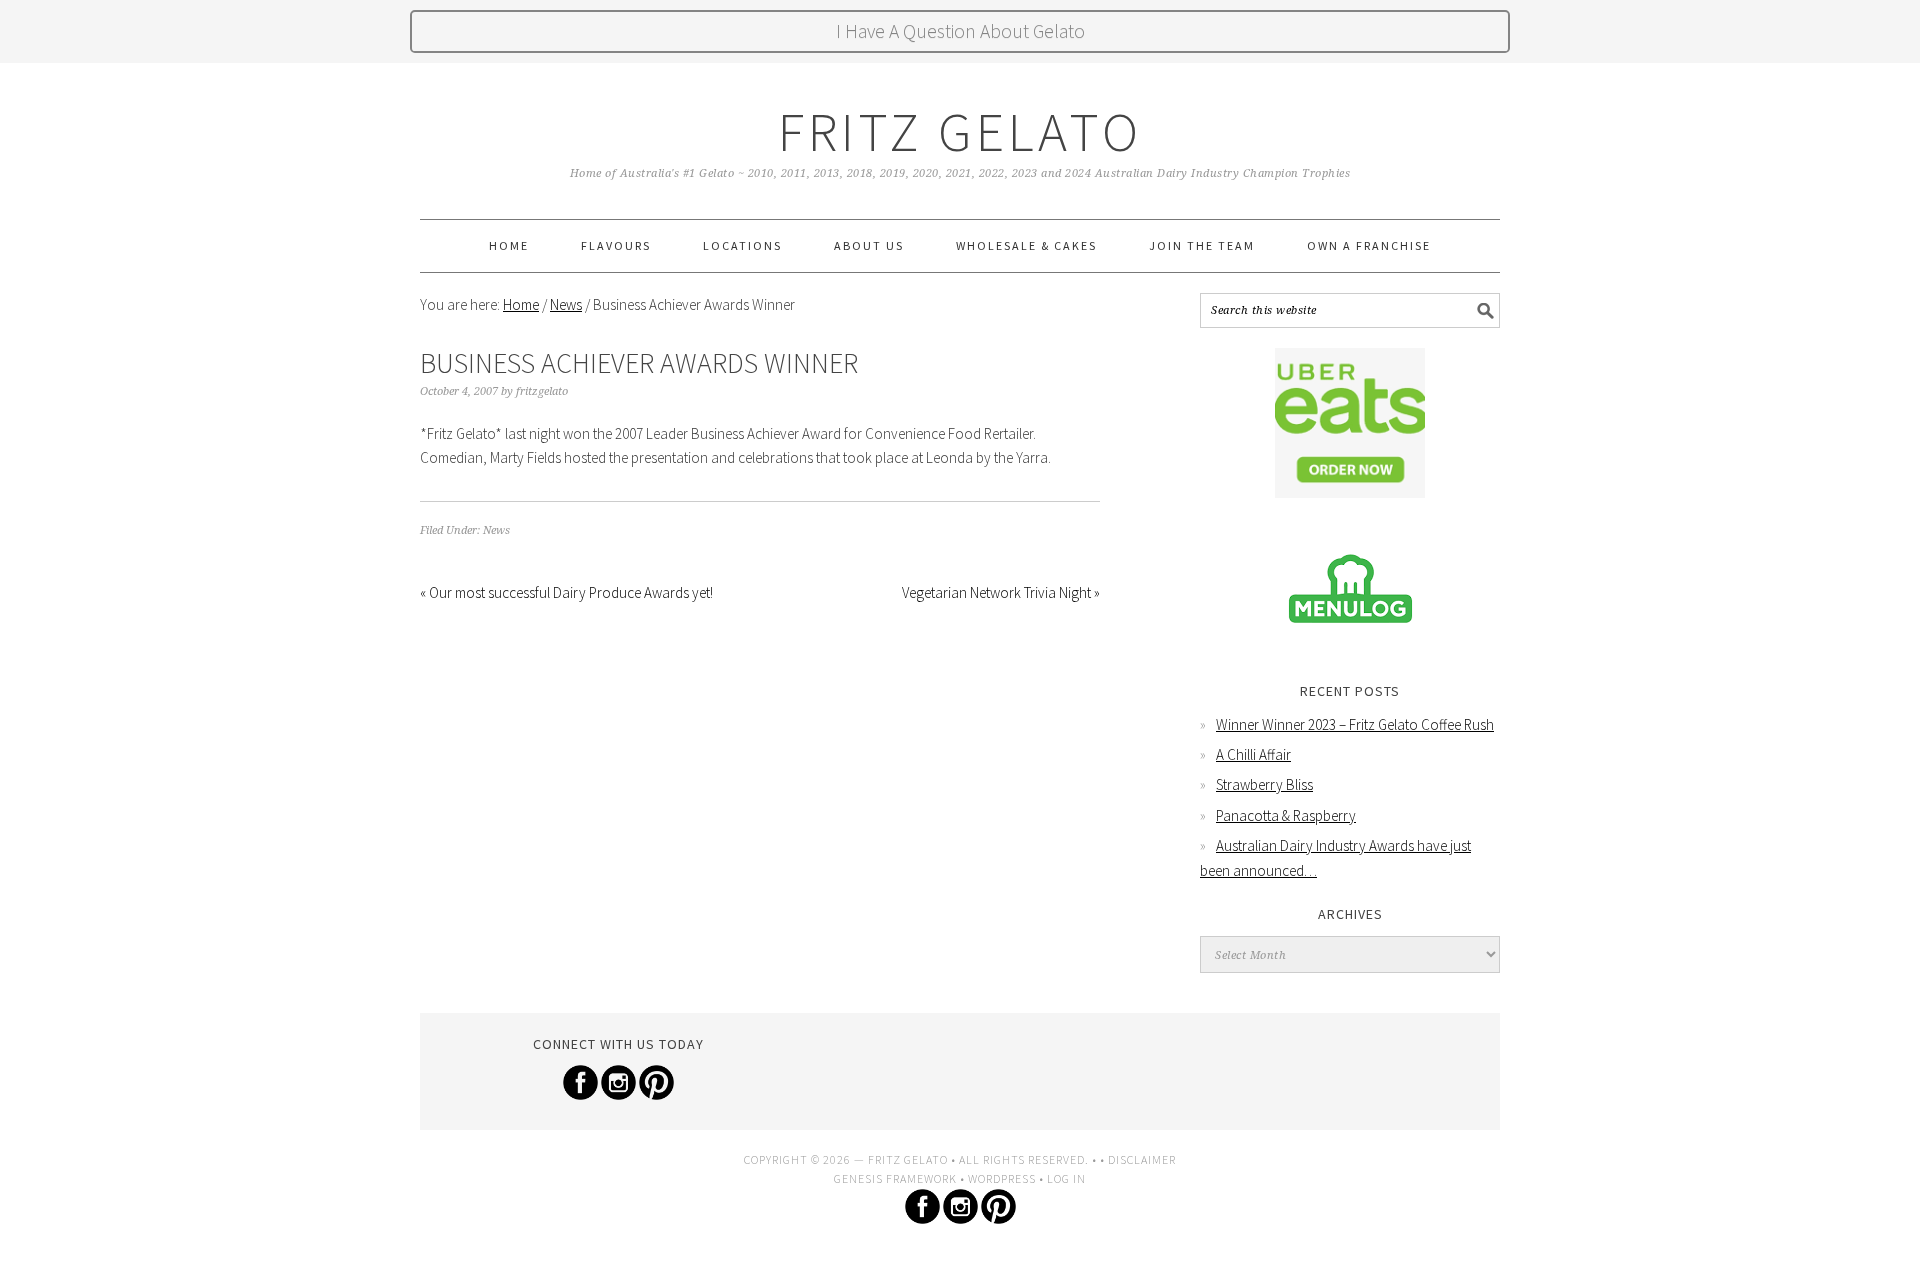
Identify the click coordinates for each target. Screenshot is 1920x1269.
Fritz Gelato (960, 131)
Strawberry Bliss (1264, 784)
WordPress (1002, 1178)
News (496, 530)
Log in (1066, 1178)
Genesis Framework (895, 1178)
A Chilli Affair (1253, 754)
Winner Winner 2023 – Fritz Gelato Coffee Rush (1355, 724)
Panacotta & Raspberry (1286, 815)
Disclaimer (1142, 1159)
